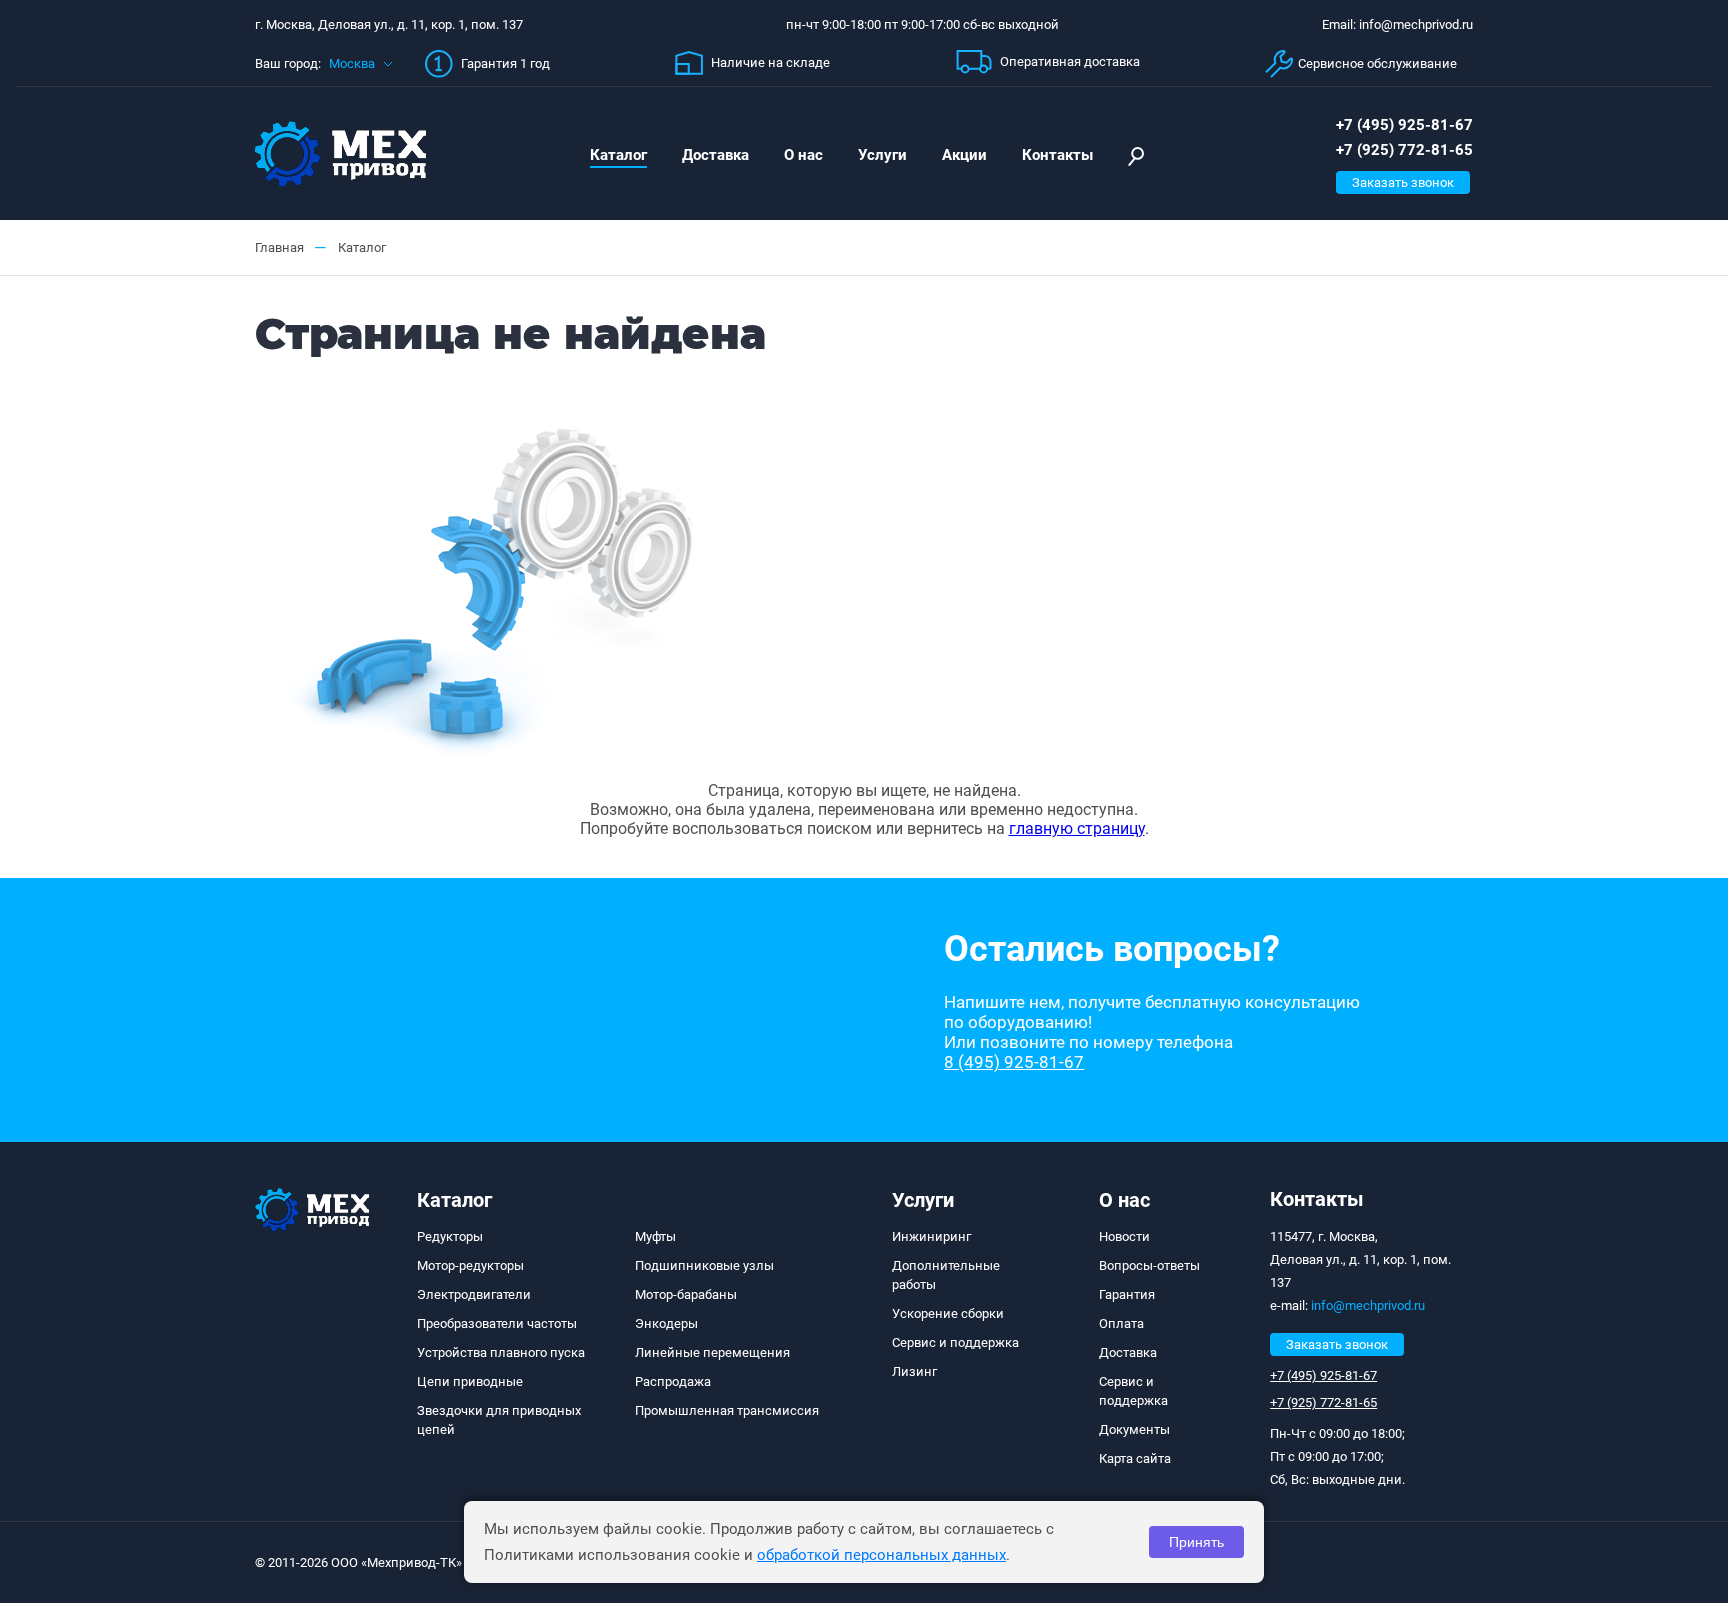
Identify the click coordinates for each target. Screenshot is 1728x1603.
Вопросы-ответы (1149, 1265)
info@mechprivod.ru (1368, 1305)
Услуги (882, 155)
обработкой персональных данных (881, 1555)
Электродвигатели (474, 1294)
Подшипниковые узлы (704, 1265)
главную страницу (1077, 828)
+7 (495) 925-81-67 (1404, 125)
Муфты (655, 1236)
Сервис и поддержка (955, 1342)
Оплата (1121, 1323)
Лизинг (914, 1371)
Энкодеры (666, 1323)
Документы (1134, 1429)
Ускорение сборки (948, 1313)
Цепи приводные (470, 1381)
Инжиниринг (931, 1236)
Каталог (618, 155)
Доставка (715, 155)
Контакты (1057, 155)
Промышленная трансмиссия (727, 1410)
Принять (1196, 1542)
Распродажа (673, 1381)
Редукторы (450, 1236)
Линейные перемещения (712, 1352)
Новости (1124, 1236)
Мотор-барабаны (686, 1294)
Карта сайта (1135, 1458)
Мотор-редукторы (470, 1265)
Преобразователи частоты (497, 1323)
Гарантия (1127, 1294)
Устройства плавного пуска (501, 1352)
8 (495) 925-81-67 (1014, 1062)
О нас (803, 155)
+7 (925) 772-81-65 (1404, 150)
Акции (964, 155)
